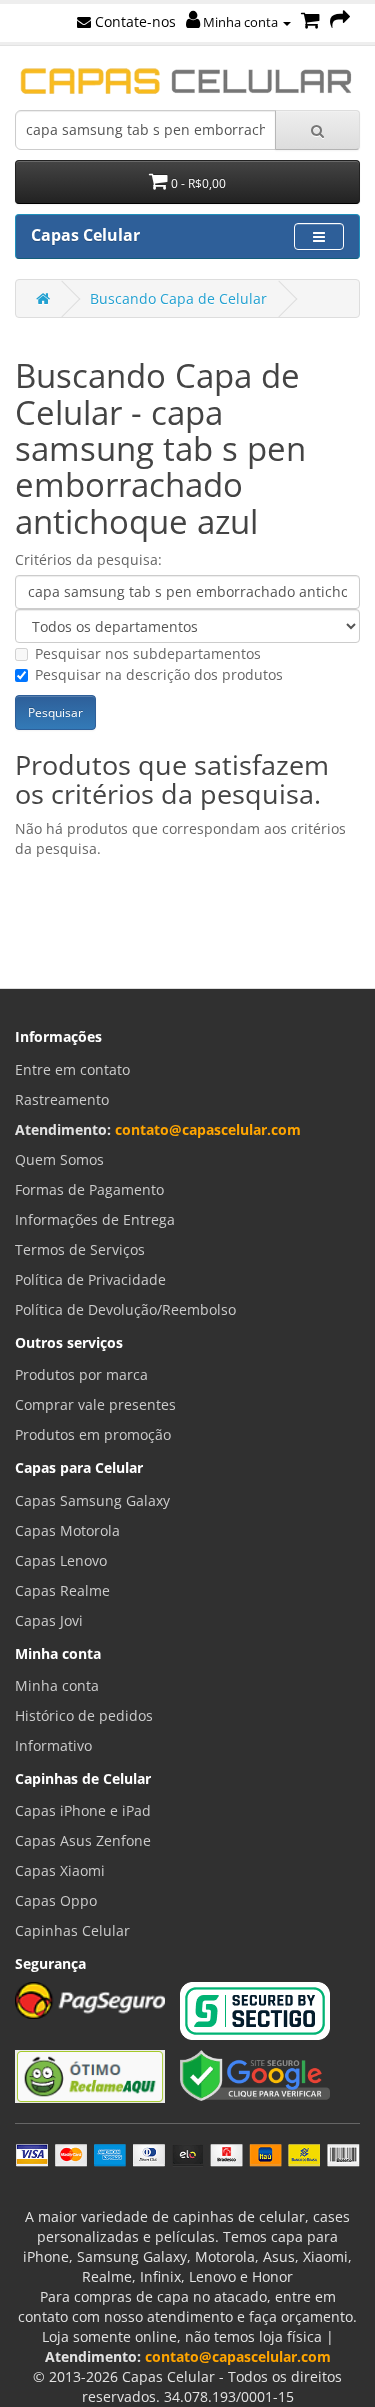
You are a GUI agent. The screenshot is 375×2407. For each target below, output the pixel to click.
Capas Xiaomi (60, 1870)
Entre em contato (72, 1069)
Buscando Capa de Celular (178, 298)
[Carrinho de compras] (310, 21)
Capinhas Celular (72, 1930)
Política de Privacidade (90, 1279)
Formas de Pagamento (89, 1189)
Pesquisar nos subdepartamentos (148, 653)
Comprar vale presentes (95, 1404)
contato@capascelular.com (208, 1129)
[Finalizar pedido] (340, 21)
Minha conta (240, 22)
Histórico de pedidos (84, 1715)
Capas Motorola (67, 1530)
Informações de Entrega (95, 1219)
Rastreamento (62, 1099)
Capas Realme (62, 1590)
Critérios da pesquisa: (88, 559)
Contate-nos (133, 21)
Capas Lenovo (61, 1560)
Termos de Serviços (80, 1249)
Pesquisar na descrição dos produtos (159, 674)
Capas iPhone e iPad (83, 1810)
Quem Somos (59, 1159)
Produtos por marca (81, 1374)
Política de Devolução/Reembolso (125, 1309)
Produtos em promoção (93, 1434)
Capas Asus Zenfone (83, 1840)
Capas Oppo (56, 1900)
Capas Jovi (49, 1620)
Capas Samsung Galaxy (92, 1500)
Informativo (53, 1745)
